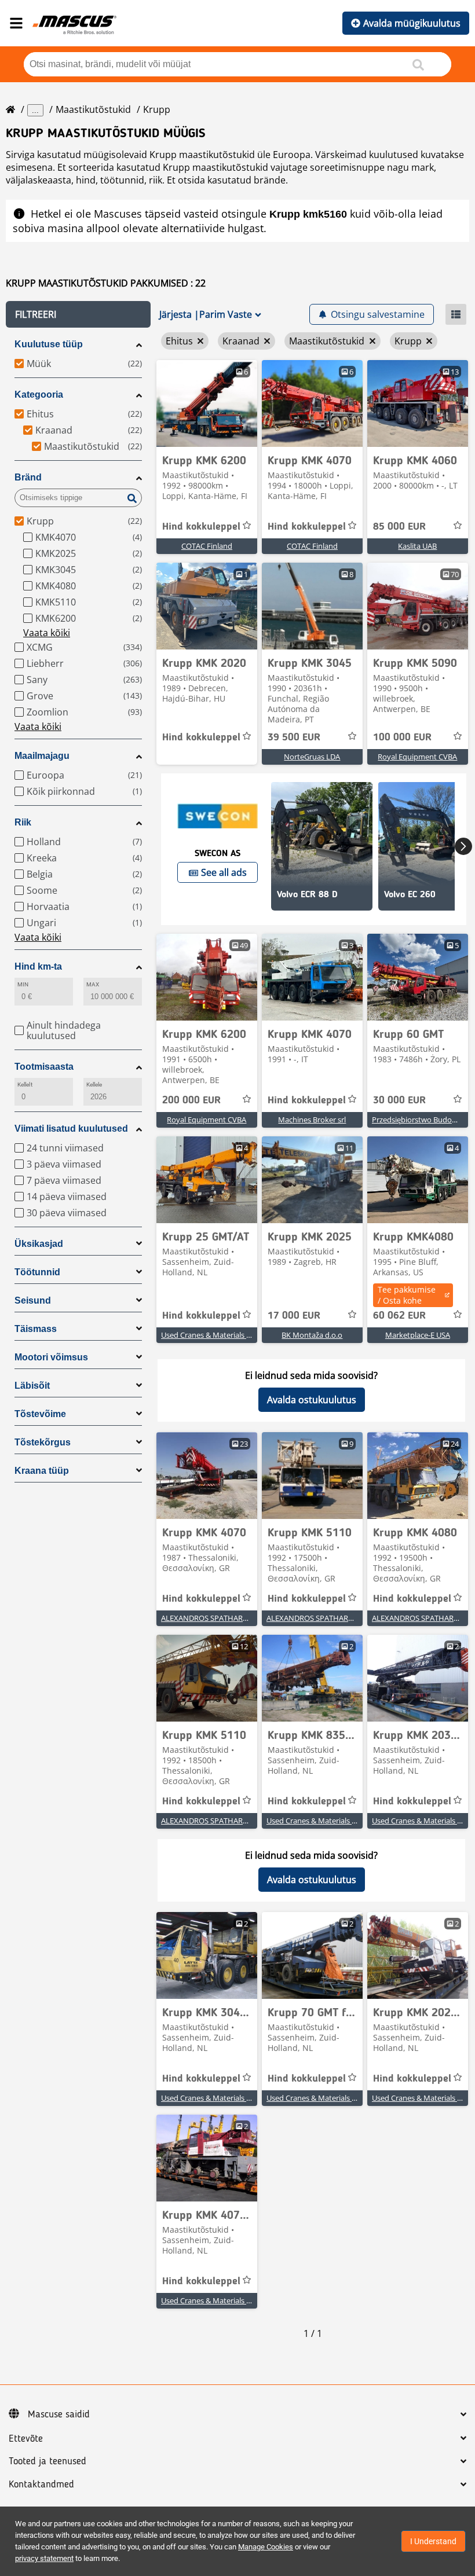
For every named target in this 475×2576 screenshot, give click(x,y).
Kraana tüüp (42, 1471)
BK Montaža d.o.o (312, 1335)
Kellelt (25, 1085)
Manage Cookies (266, 2547)
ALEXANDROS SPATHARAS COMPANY (225, 1618)
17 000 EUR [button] (294, 1316)
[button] (78, 314)
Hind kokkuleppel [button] (201, 527)
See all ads (224, 872)
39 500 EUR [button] (294, 737)
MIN (23, 984)
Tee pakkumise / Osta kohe (407, 1295)
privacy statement (44, 2558)
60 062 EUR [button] (399, 1316)
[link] (207, 403)
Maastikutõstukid (93, 109)
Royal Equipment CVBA (417, 757)
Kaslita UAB (417, 546)
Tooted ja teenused (47, 2461)
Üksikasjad (39, 1244)
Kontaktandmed (41, 2485)
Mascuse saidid (59, 2414)
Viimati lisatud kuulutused (71, 1129)
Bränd (28, 477)
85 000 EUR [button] (399, 527)
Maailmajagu (42, 756)
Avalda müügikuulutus (412, 23)
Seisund (33, 1300)
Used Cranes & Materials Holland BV (223, 1335)
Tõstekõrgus (43, 1442)
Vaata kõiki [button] (47, 633)
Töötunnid (37, 1272)
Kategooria (39, 395)
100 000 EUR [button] (402, 737)
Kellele (94, 1085)
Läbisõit (32, 1386)
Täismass (36, 1329)
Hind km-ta (38, 966)
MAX (93, 984)
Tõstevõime (40, 1414)
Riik (23, 822)
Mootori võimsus (51, 1357)
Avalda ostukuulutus (312, 1400)
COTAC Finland (207, 546)
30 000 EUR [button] (399, 1100)
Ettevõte (26, 2439)
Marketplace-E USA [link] (418, 1335)
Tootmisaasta (44, 1067)
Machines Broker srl (312, 1120)
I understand (433, 2541)
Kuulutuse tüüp (49, 344)
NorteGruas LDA (312, 757)
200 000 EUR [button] (191, 1100)
